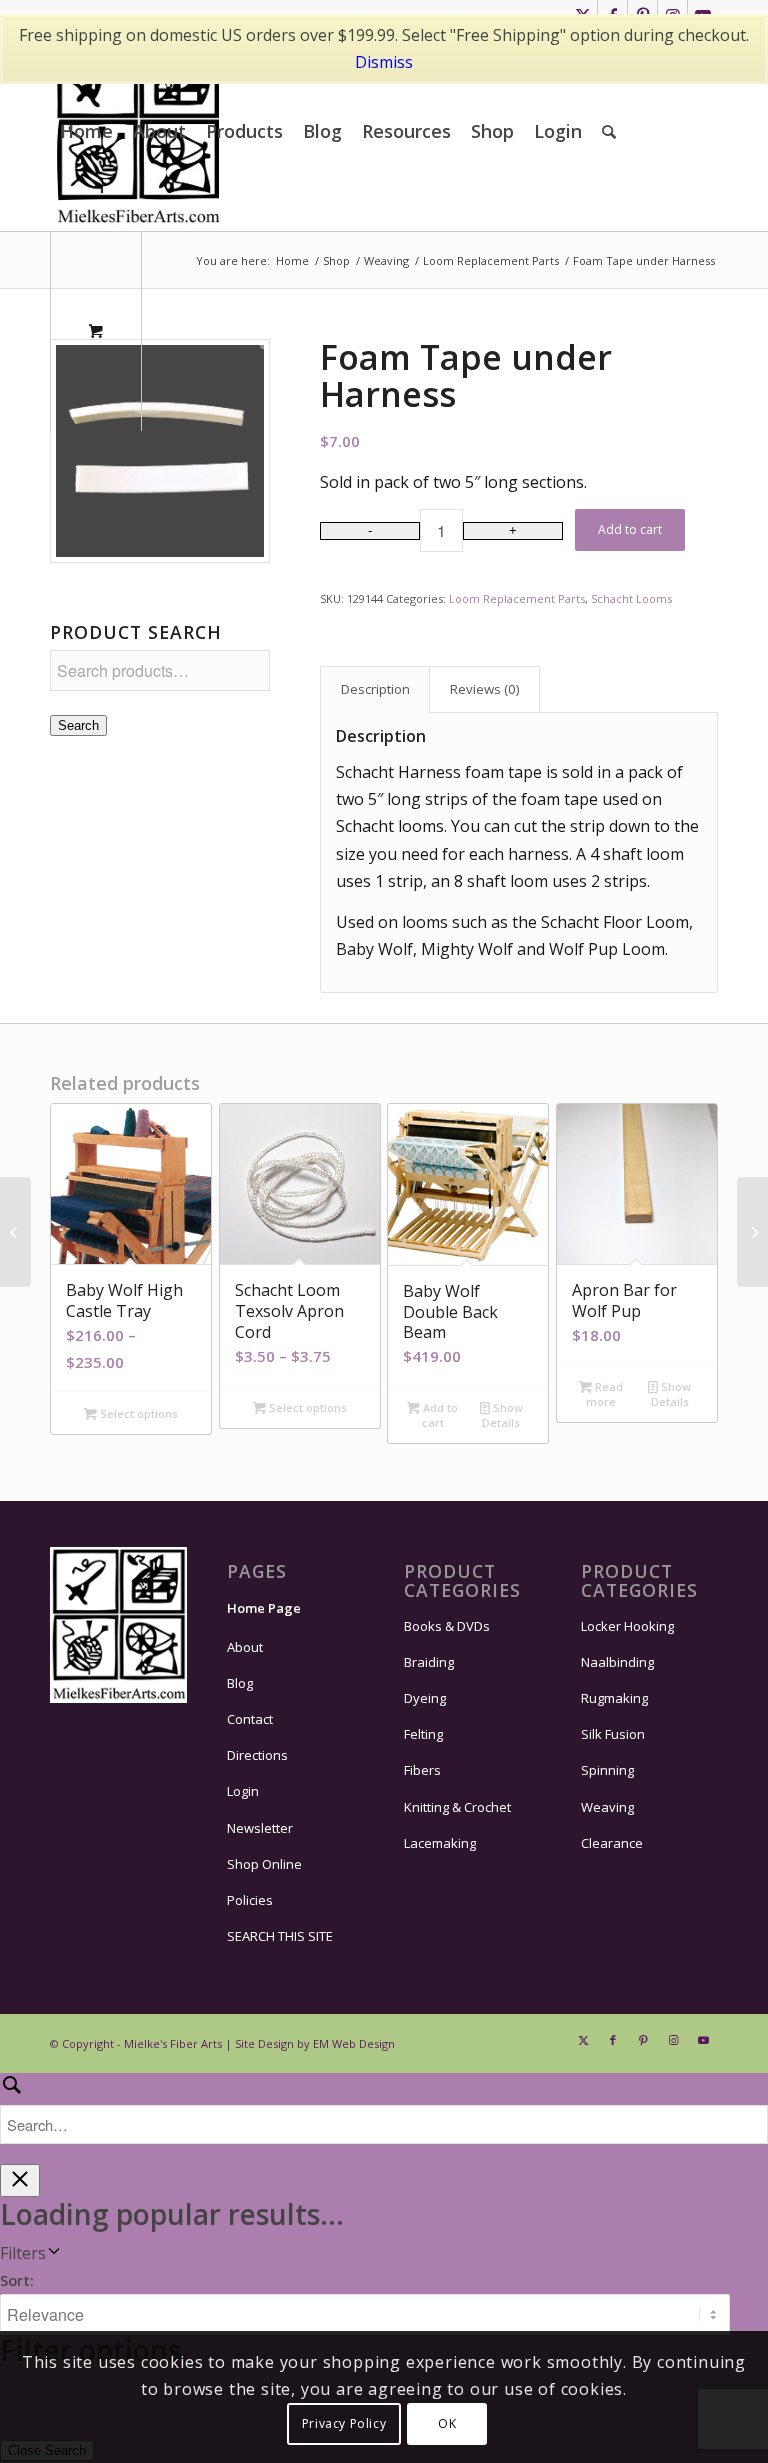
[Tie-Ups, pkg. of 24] (15, 1232)
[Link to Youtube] (703, 2040)
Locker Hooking (627, 1626)
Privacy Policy (344, 2423)
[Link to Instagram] (673, 2040)
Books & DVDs (447, 1626)
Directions (257, 1755)
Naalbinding (617, 1662)
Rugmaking (614, 1698)
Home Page (264, 1608)
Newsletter (260, 1828)
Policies (250, 1900)
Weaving (607, 1807)
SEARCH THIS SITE (280, 1936)
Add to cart (630, 529)
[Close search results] (20, 2180)
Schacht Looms (631, 598)
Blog (240, 1683)
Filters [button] (23, 2253)
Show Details (502, 1415)
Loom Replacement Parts (517, 598)
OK (447, 2423)
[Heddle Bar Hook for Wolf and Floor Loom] (752, 1232)
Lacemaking (440, 1843)
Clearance (612, 1843)
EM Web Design (354, 2043)
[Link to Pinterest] (643, 2040)
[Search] (609, 131)
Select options (137, 1413)
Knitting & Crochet (457, 1807)
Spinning (607, 1770)
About (245, 1647)
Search (78, 725)
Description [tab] (375, 689)
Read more (604, 1394)
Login (243, 1791)
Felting (423, 1734)
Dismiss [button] (384, 62)
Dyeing (425, 1698)
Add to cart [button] (439, 1415)
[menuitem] (86, 131)
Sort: (17, 2280)
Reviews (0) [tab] (485, 689)
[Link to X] (583, 2040)
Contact (250, 1719)
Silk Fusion (613, 1734)
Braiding (429, 1662)
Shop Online (264, 1864)
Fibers (422, 1770)
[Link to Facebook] (613, 2040)
